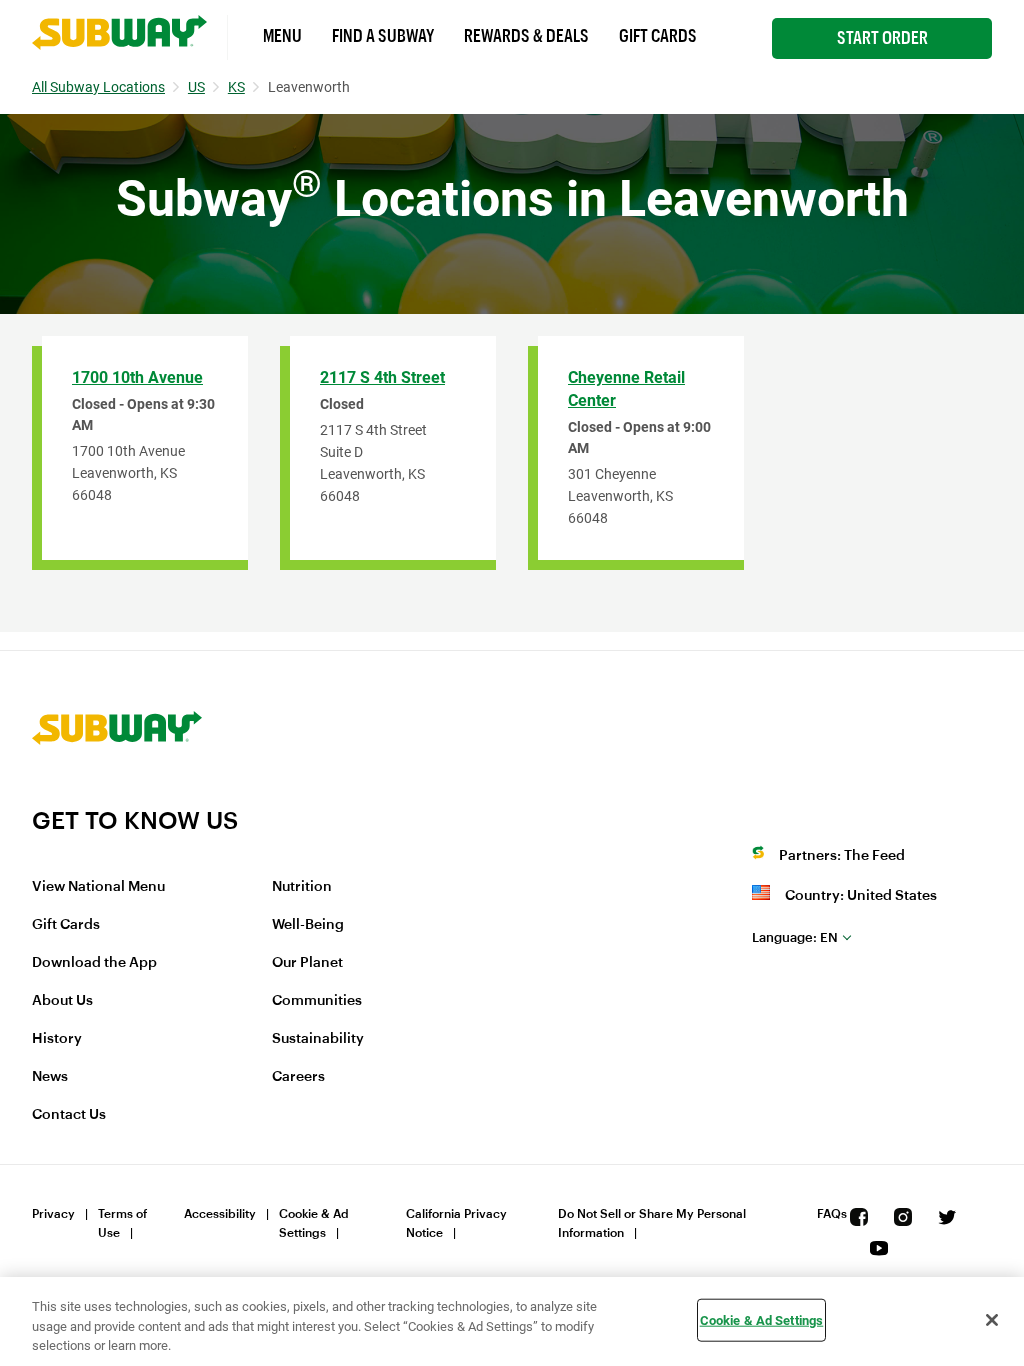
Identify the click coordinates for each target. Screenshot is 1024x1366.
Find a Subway (383, 36)
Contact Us (69, 1115)
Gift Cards (658, 36)
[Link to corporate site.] (117, 793)
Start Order (882, 38)
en (795, 937)
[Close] (992, 1320)
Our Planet (307, 963)
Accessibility (220, 1214)
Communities (317, 1001)
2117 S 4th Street (382, 377)
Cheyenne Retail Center (626, 389)
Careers (298, 1077)
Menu (282, 36)
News (50, 1077)
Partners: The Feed (842, 856)
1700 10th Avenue (137, 377)
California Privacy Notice (456, 1223)
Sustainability (318, 1039)
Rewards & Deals (526, 36)
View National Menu (98, 887)
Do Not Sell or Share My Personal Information (652, 1223)
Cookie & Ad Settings (314, 1223)
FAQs (832, 1214)
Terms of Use (122, 1223)
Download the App (94, 963)
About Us (62, 1001)
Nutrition (302, 887)
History (57, 1039)
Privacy (53, 1214)
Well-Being (308, 925)
